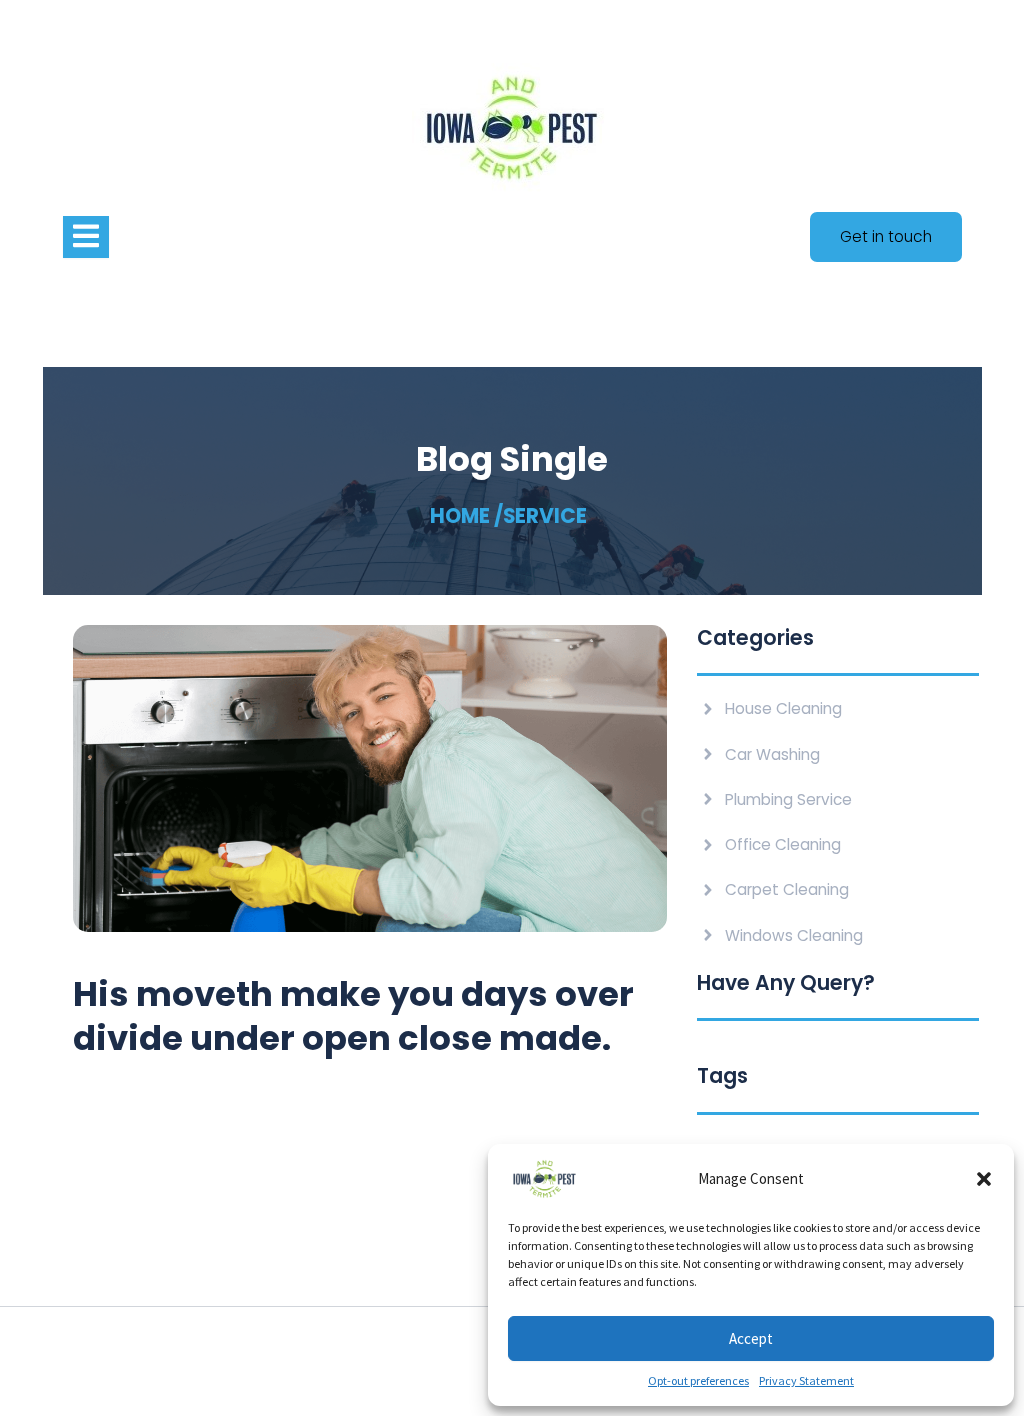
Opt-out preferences (698, 1380)
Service (545, 516)
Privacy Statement (806, 1380)
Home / (466, 516)
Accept (751, 1338)
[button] (984, 1179)
